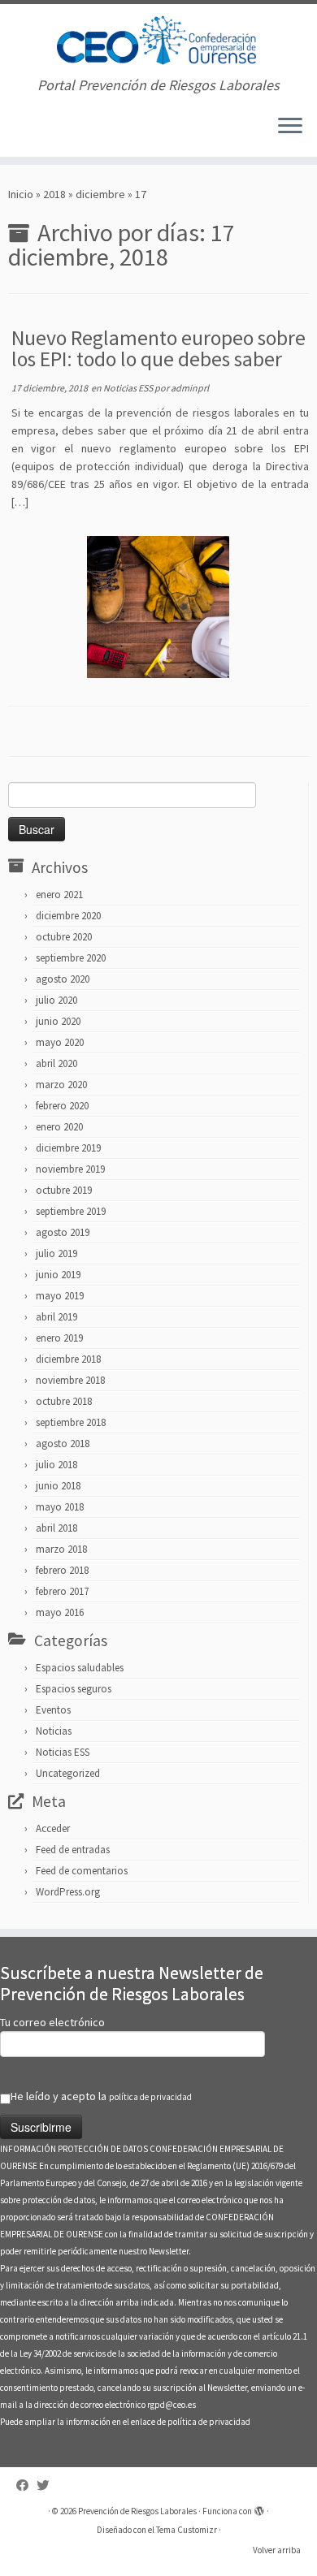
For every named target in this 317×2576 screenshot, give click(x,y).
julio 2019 (56, 1253)
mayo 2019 (60, 1296)
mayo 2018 (60, 1507)
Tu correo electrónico (52, 2022)
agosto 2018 (63, 1444)
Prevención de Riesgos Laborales (137, 2511)
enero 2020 (59, 1127)
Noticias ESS (129, 388)
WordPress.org (68, 1892)
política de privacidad (150, 2097)
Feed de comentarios (82, 1871)
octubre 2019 (64, 1190)
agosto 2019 (63, 1232)
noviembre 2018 (70, 1380)
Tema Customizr (187, 2530)
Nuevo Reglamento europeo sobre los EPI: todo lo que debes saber (158, 348)
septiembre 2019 (71, 1211)
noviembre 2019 (70, 1169)
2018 (54, 194)
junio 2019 (58, 1275)
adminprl (190, 388)
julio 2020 (56, 1000)
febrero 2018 (62, 1570)
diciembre (100, 194)
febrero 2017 (62, 1591)
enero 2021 (59, 895)
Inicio (21, 194)
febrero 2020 (62, 1106)
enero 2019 (59, 1338)
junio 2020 (58, 1021)
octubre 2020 (64, 937)
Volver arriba (277, 2550)
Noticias (54, 1731)
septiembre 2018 (71, 1422)
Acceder (53, 1828)
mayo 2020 (60, 1042)
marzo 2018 (61, 1549)
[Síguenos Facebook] (26, 2485)
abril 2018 (56, 1528)
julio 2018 (56, 1465)
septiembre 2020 (71, 958)
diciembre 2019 (68, 1148)
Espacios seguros (74, 1689)
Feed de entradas (73, 1850)
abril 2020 (56, 1063)
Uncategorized (68, 1773)
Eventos (53, 1710)
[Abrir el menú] (290, 128)
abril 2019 (56, 1317)
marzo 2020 (61, 1085)
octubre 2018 (64, 1401)
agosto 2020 (63, 979)
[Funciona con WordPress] (259, 2508)
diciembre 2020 (68, 916)
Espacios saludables (80, 1668)
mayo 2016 (60, 1612)
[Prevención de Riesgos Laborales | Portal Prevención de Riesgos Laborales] (158, 41)
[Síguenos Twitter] (47, 2485)
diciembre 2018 (68, 1359)
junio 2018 (58, 1486)
